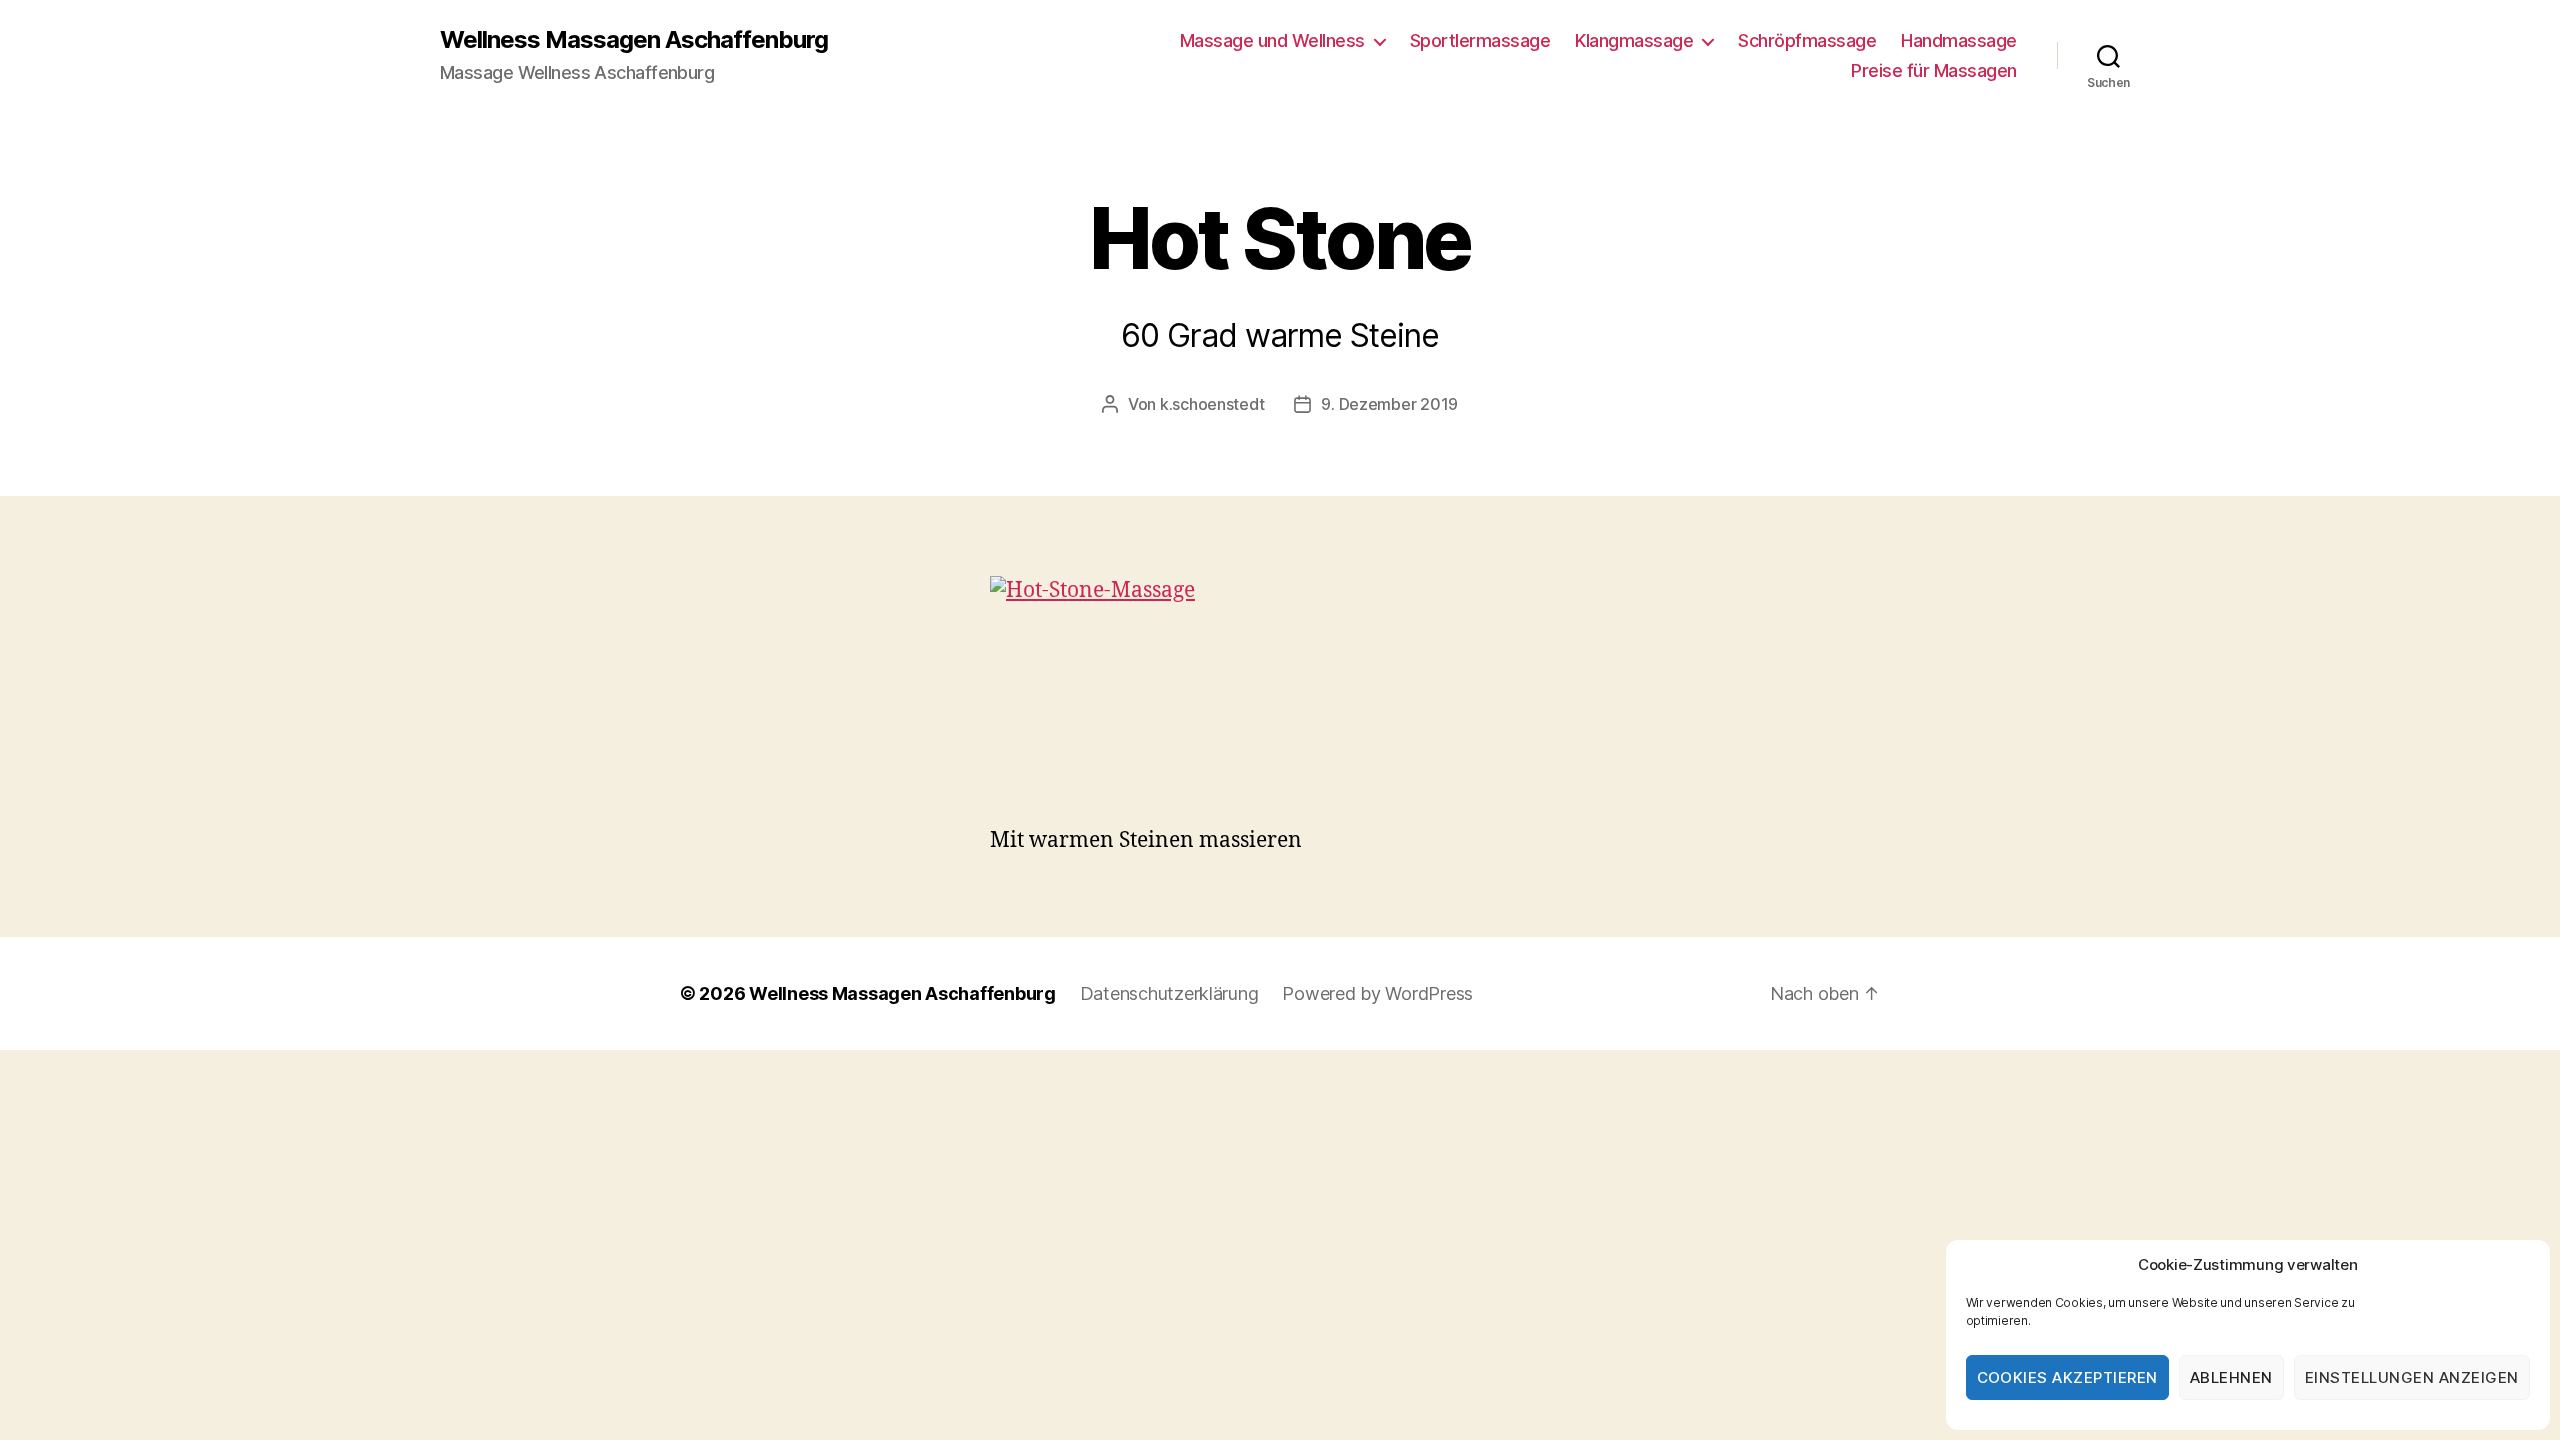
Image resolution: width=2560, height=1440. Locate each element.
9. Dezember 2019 (1389, 404)
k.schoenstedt (1212, 404)
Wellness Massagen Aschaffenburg (634, 40)
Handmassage (1959, 40)
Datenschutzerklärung (1169, 993)
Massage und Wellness (1272, 40)
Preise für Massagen (1934, 70)
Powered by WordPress (1377, 993)
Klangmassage (1634, 40)
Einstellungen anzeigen (2412, 1377)
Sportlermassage (1480, 40)
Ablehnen (2231, 1377)
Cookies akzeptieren (2068, 1377)
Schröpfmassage (1807, 40)
